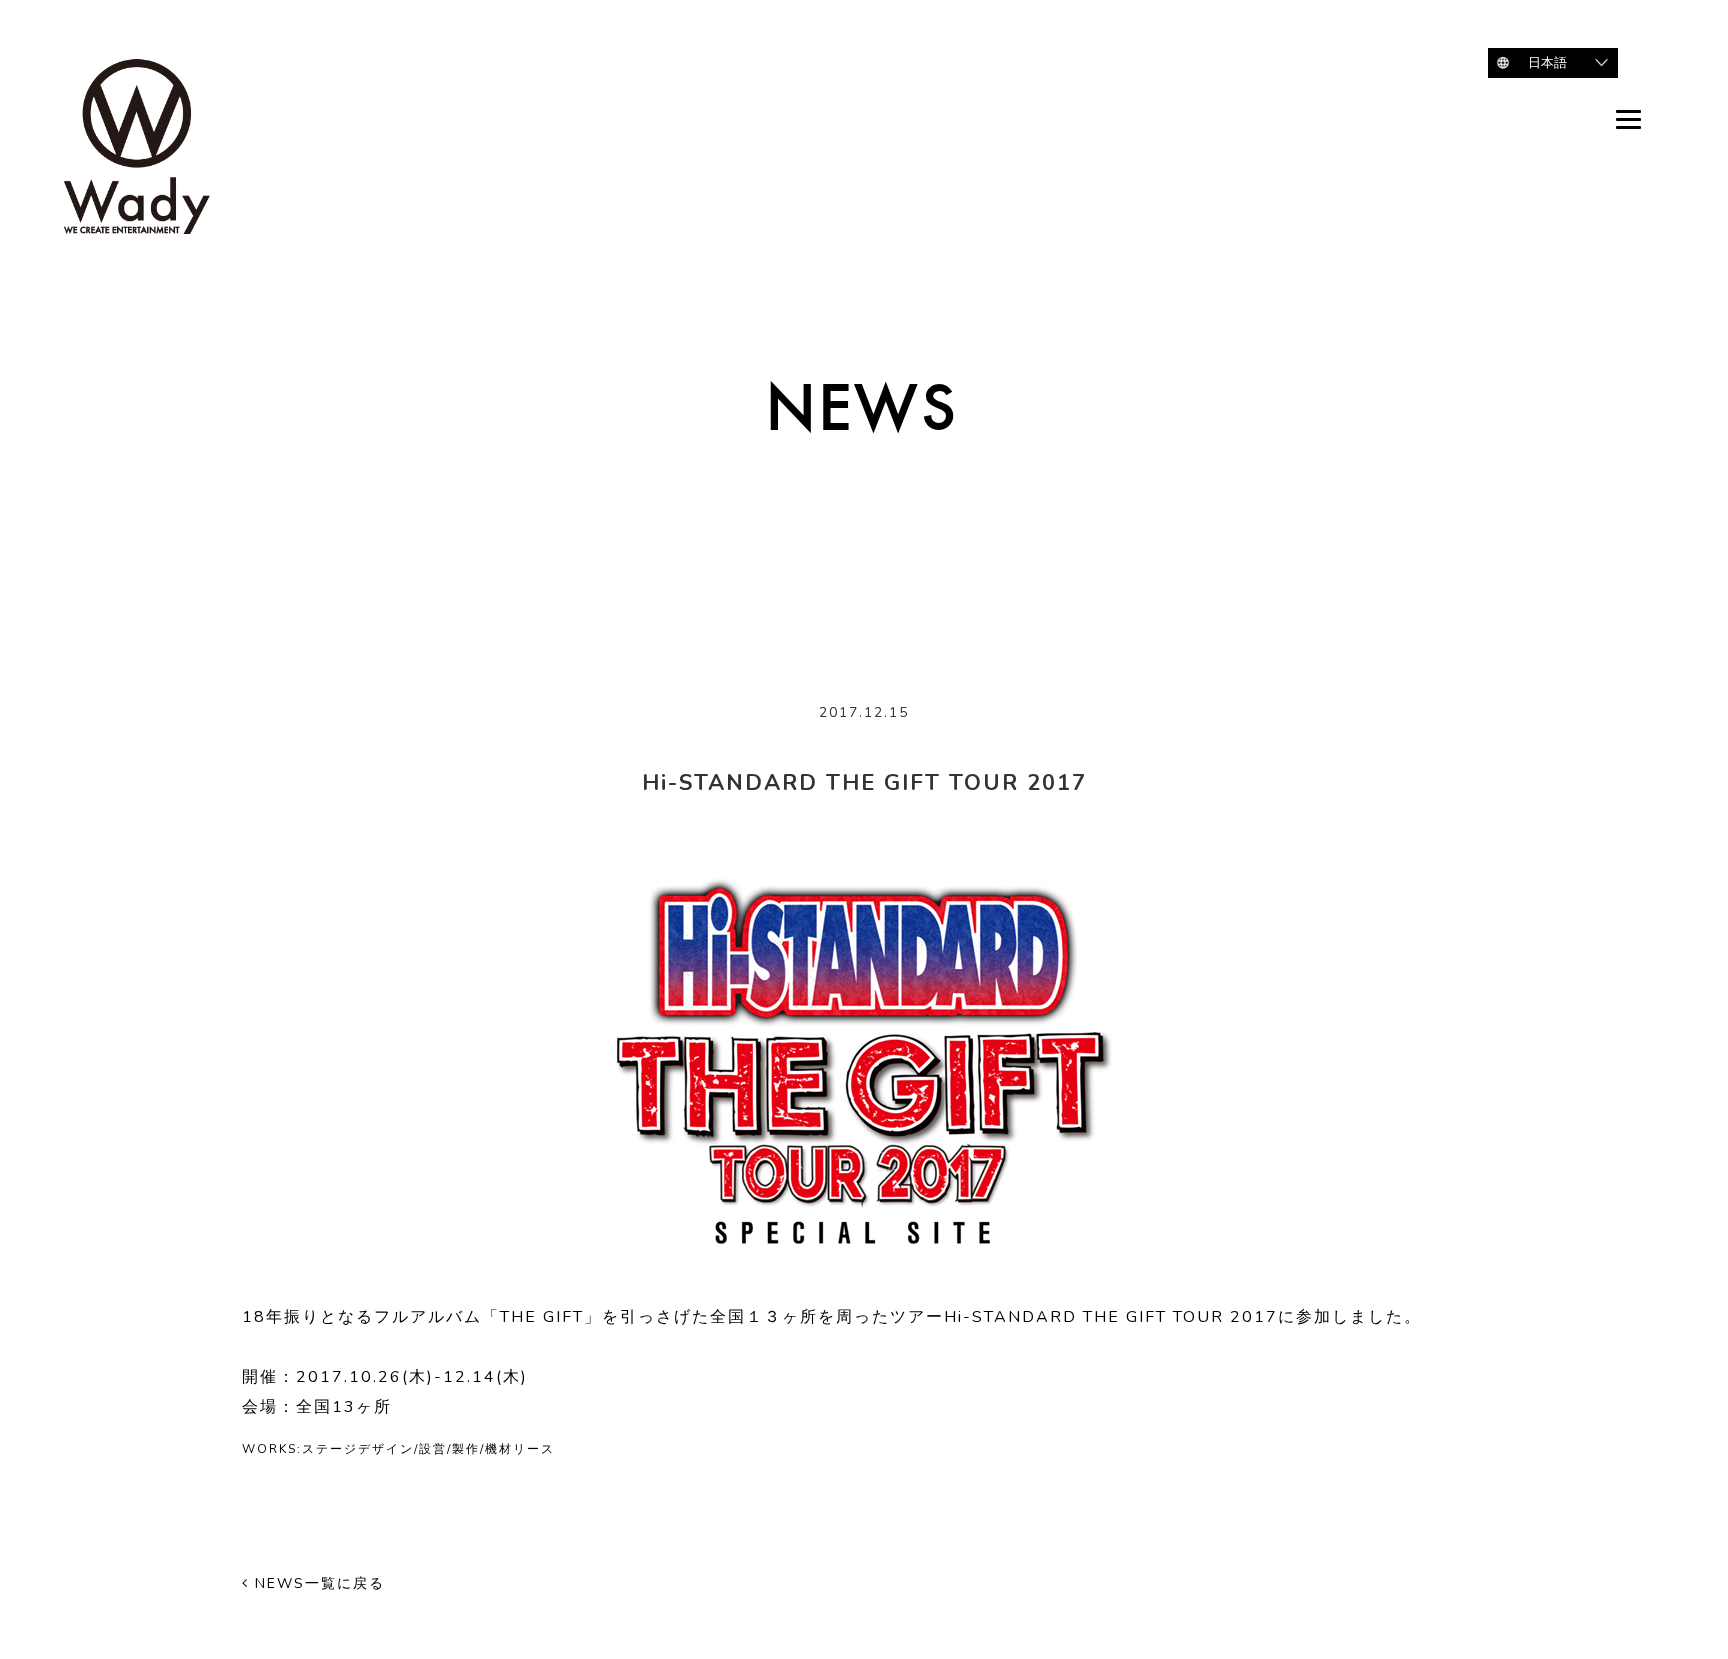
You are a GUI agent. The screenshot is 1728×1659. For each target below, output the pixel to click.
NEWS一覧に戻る (317, 1583)
